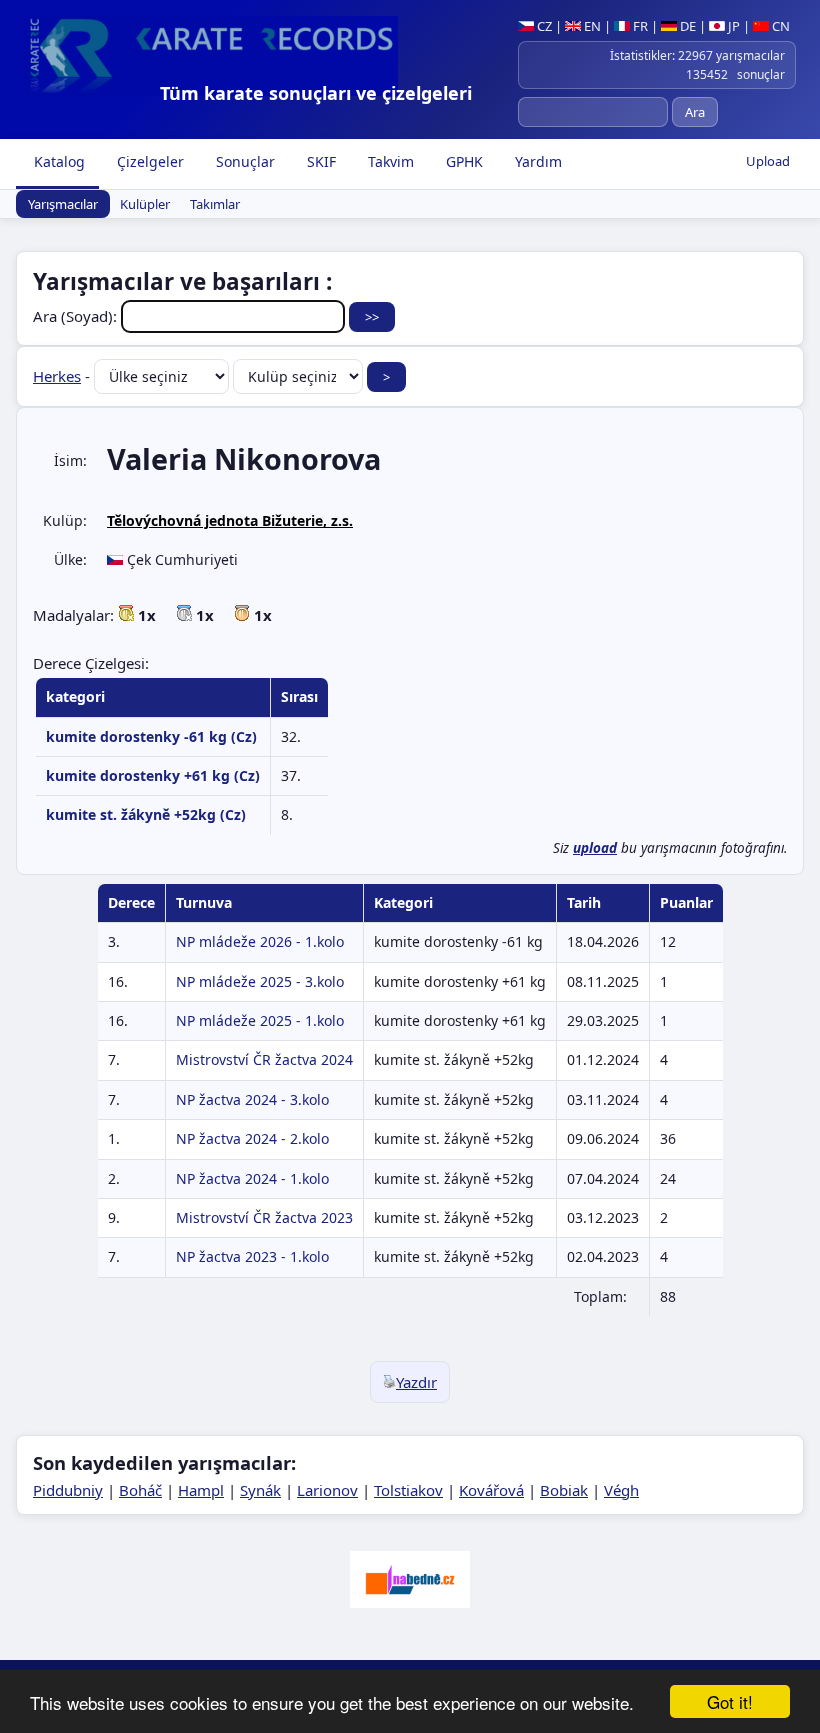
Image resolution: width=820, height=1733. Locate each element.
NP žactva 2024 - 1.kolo (252, 1178)
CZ (543, 26)
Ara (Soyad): (77, 316)
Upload (768, 161)
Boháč (140, 1490)
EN (591, 26)
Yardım (536, 161)
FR (639, 26)
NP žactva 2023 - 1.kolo (252, 1256)
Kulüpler (145, 204)
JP (732, 26)
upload (595, 848)
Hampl (201, 1490)
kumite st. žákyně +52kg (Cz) (146, 814)
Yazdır (416, 1382)
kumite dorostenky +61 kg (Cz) (153, 775)
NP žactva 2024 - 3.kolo (252, 1099)
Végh (621, 1490)
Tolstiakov (408, 1490)
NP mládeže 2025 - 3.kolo (260, 981)
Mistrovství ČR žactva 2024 (264, 1059)
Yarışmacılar (63, 204)
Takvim (389, 161)
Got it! (730, 1701)
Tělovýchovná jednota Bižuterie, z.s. (230, 520)
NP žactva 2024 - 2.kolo (252, 1138)
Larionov (327, 1490)
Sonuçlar (243, 161)
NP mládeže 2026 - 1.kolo (260, 941)
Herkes (57, 376)
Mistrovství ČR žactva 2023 (264, 1217)
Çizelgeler (148, 161)
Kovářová (491, 1490)
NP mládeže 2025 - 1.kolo (260, 1020)
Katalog (57, 161)
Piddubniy (68, 1490)
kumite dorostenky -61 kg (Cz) (151, 736)
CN (779, 26)
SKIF (319, 161)
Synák (260, 1490)
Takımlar (215, 204)
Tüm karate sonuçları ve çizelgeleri (316, 93)
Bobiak (564, 1490)
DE (686, 26)
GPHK (462, 161)
